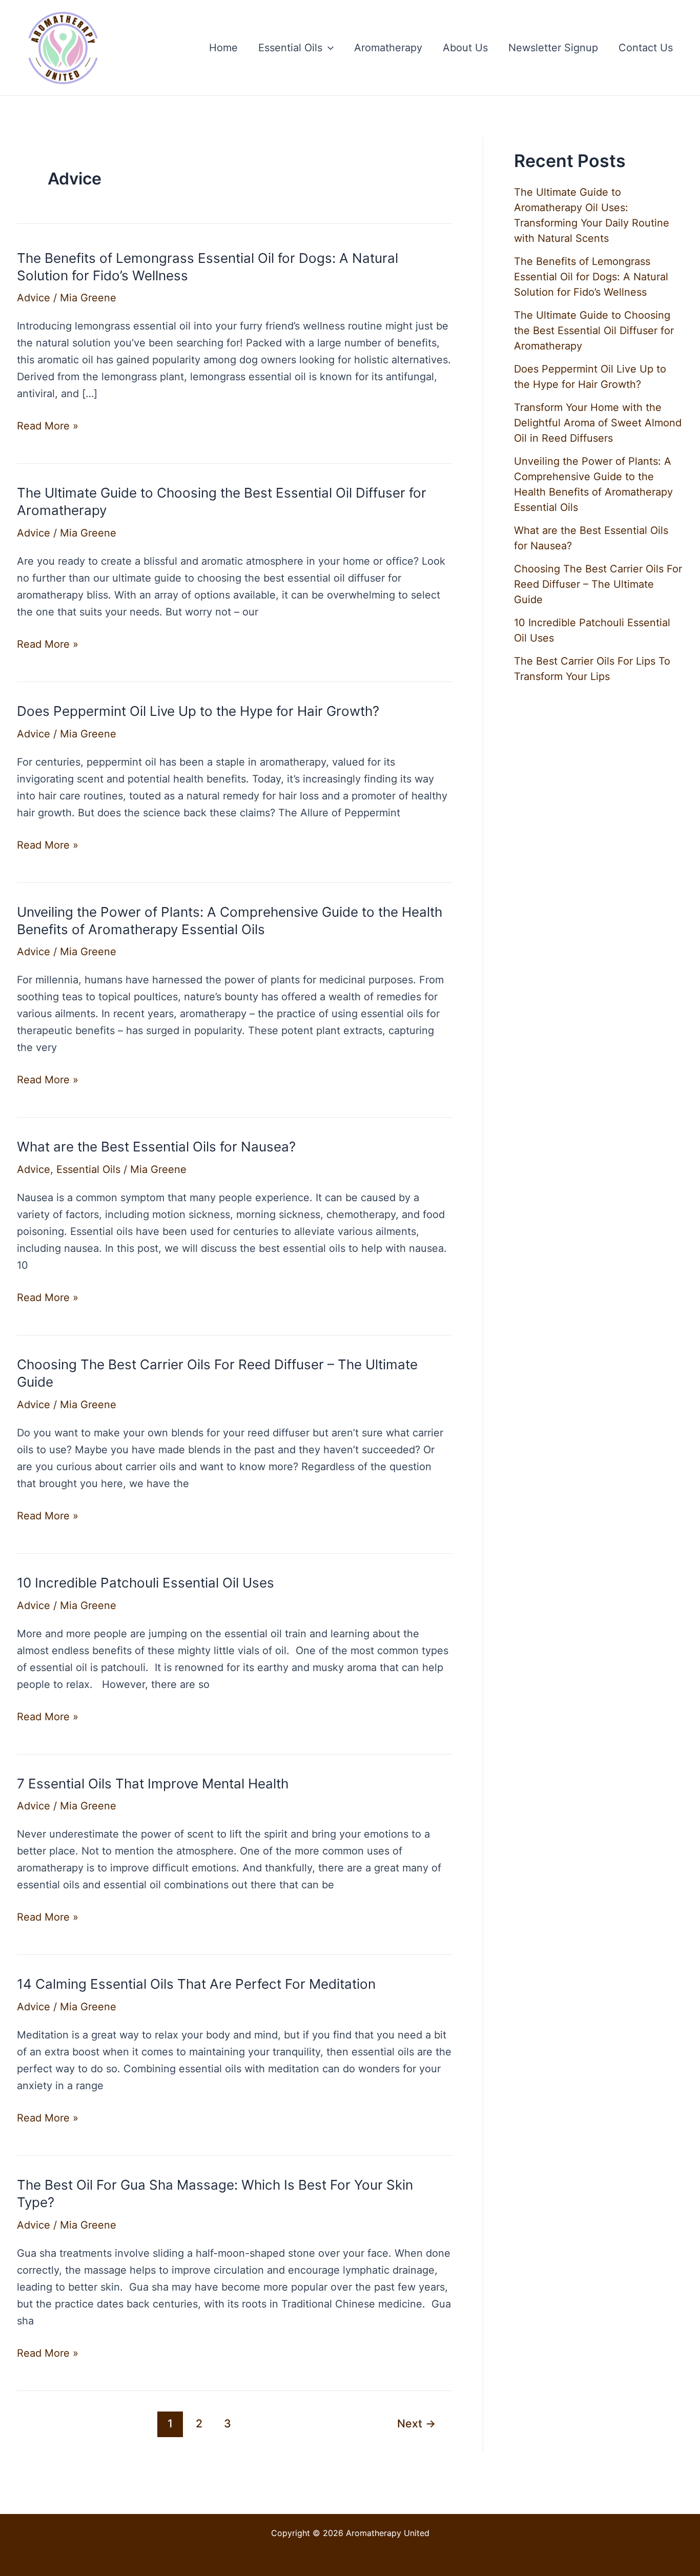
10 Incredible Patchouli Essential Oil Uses (146, 1583)
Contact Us (646, 48)
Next (416, 2423)
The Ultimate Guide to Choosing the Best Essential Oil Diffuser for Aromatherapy (594, 331)
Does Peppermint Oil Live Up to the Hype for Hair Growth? (198, 711)
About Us (465, 48)
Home (223, 48)
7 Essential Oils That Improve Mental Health (153, 1784)
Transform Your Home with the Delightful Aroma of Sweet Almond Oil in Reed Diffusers (598, 423)
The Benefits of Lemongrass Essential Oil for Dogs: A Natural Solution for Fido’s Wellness (591, 277)
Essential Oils (290, 48)
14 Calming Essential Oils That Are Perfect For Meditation (196, 1984)
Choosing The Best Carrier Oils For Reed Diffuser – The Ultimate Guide (598, 584)
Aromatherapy (388, 48)
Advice (34, 298)
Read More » (48, 427)
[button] (328, 48)
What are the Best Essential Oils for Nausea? (156, 1147)
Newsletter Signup (553, 48)
